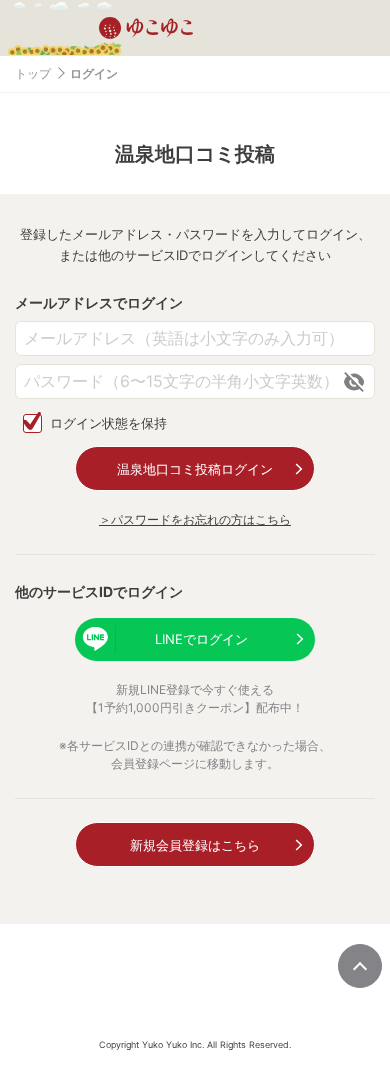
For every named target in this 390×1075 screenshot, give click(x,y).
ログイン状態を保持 (108, 423)
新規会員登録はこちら (195, 845)
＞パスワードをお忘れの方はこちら (195, 519)
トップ (33, 73)
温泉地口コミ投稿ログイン (195, 469)
